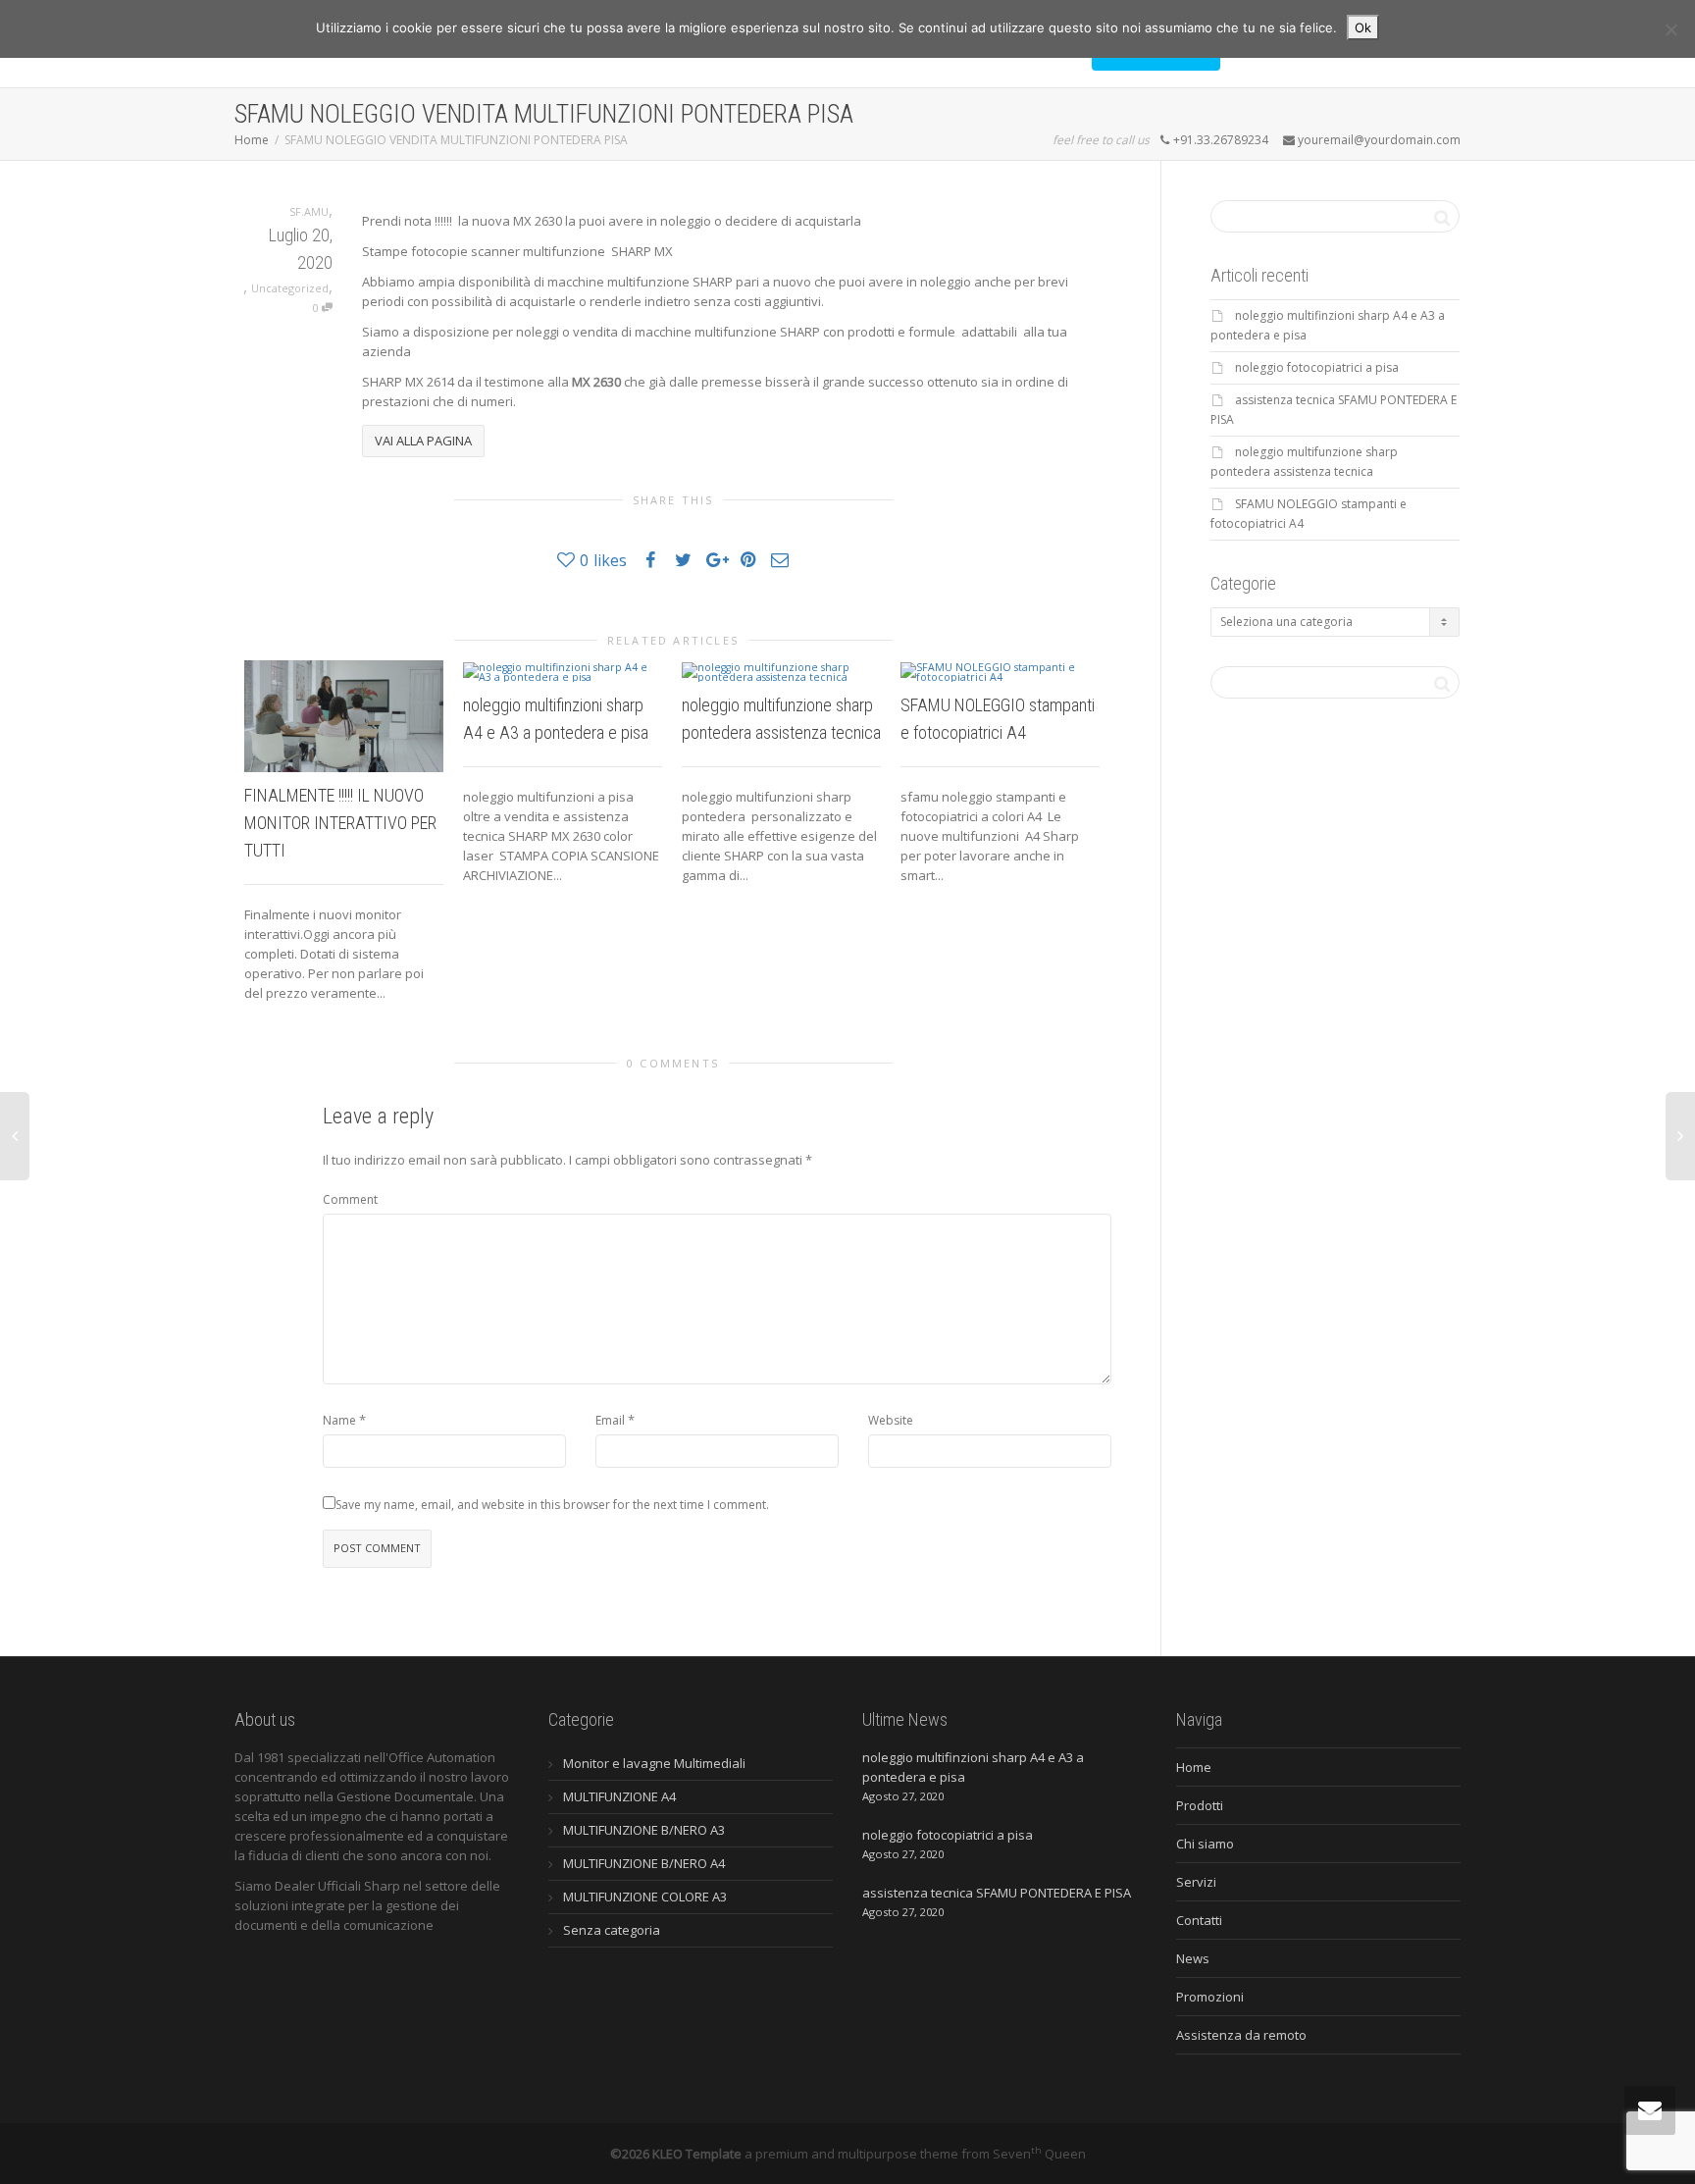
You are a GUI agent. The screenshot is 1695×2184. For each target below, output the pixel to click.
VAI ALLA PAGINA (423, 441)
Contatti (1199, 1920)
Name (339, 1420)
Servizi (1196, 1882)
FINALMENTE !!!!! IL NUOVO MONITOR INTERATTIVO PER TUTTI (340, 823)
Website (891, 1420)
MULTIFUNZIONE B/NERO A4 (644, 1863)
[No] (1670, 29)
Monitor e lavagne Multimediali (654, 1763)
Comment (350, 1199)
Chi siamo (1205, 1844)
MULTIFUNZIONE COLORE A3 (645, 1897)
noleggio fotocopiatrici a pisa (1317, 367)
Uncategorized (290, 288)
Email (610, 1420)
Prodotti (1200, 1805)
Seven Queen (1039, 2154)
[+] (344, 716)
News (1193, 1958)
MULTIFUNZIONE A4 (619, 1796)
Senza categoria (612, 1930)
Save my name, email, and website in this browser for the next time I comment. (552, 1505)
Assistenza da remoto (1241, 2035)
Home (1194, 1767)
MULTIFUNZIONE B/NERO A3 (644, 1830)
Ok (1363, 27)
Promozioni (1210, 1997)
